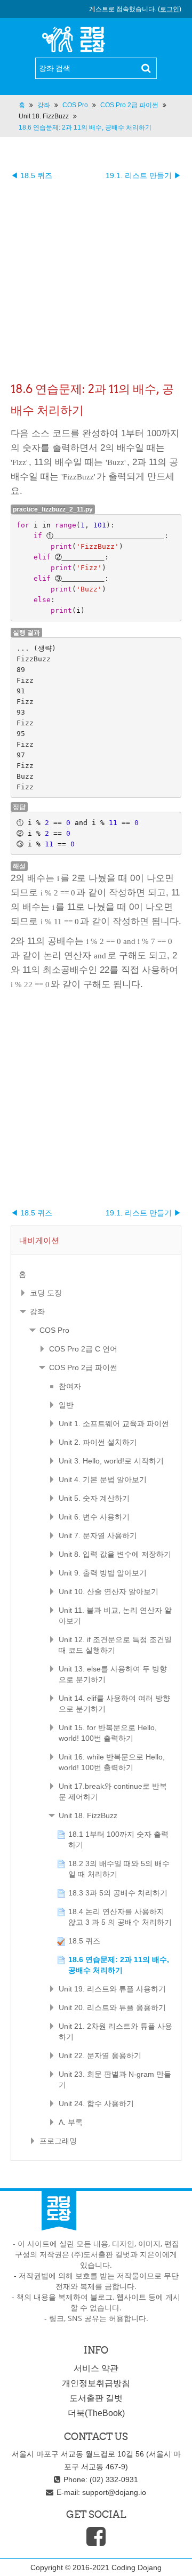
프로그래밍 (58, 2141)
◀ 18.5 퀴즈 (31, 175)
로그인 (170, 9)
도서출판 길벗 (96, 2398)
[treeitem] (96, 1274)
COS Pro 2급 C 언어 (83, 1349)
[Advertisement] (96, 277)
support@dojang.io (114, 2492)
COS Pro (54, 1330)
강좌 (37, 1311)
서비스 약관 (96, 2368)
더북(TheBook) (96, 2413)
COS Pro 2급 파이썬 (83, 1367)
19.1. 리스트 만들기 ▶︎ (143, 175)
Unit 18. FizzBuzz (44, 116)
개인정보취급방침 (96, 2383)
